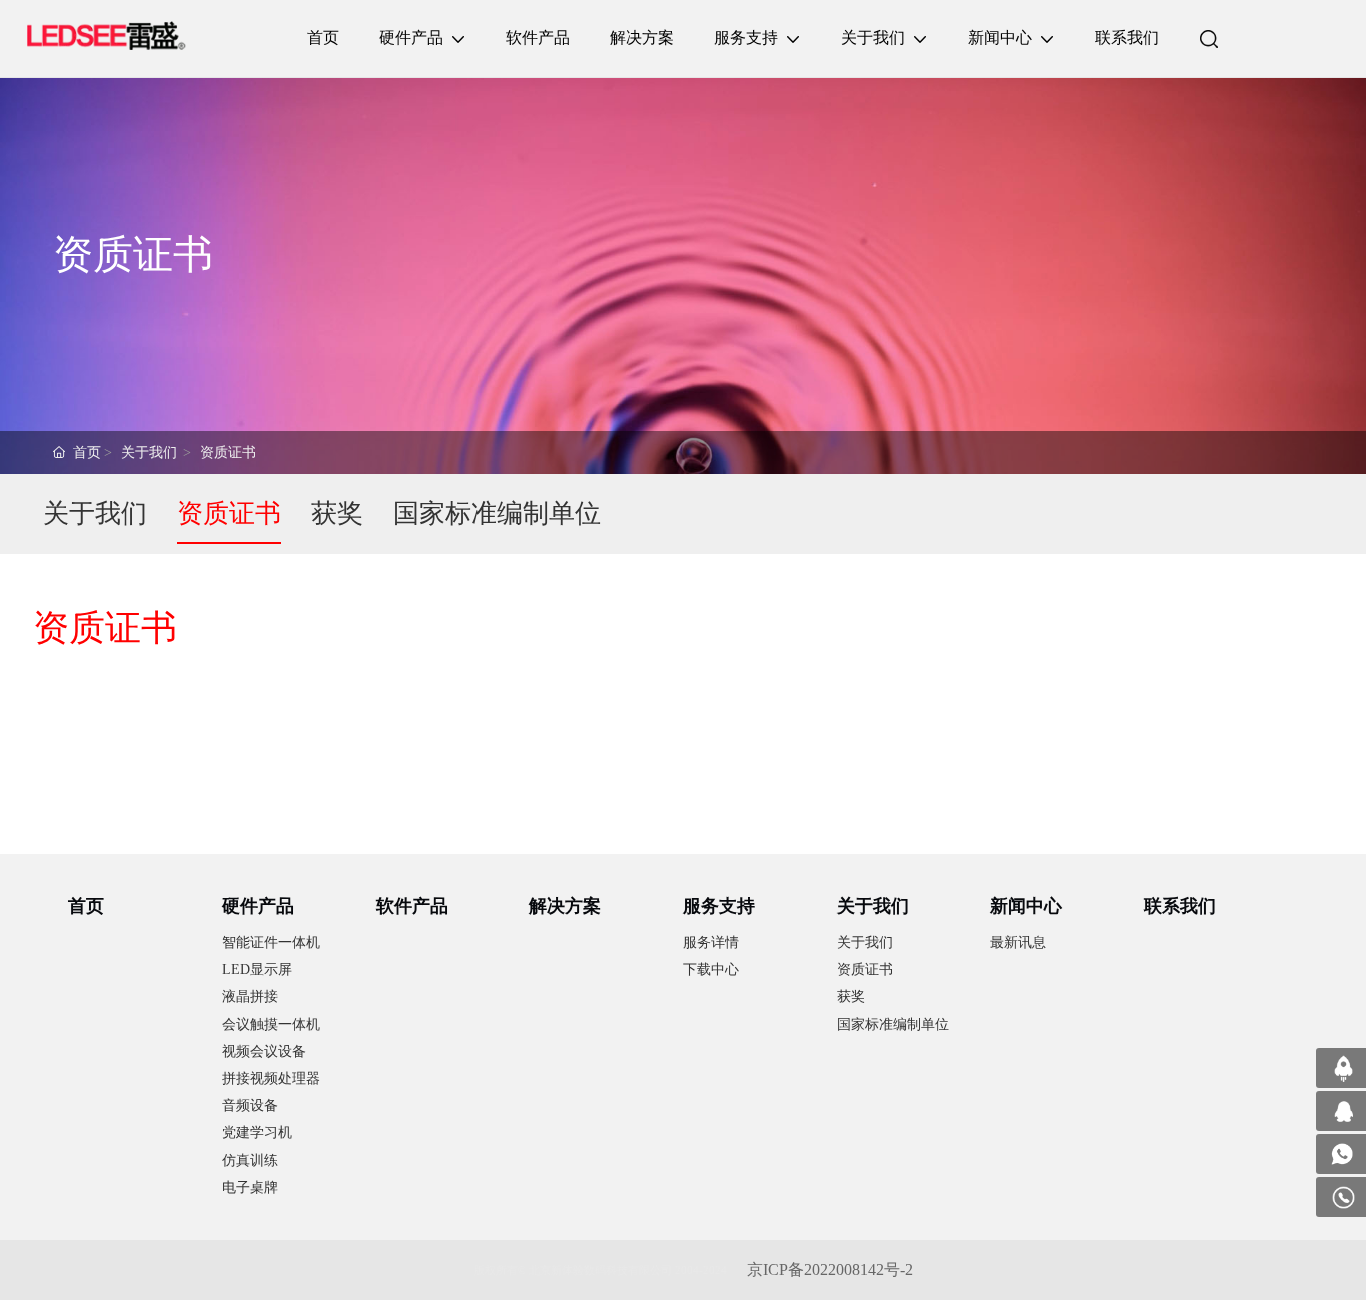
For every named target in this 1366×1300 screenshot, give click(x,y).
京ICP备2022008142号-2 (830, 1269)
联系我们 (1180, 906)
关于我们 (149, 452)
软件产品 (412, 906)
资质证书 (228, 452)
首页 (87, 452)
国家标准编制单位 (497, 513)
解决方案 (565, 906)
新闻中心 (1026, 906)
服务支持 (719, 906)
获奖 (337, 513)
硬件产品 (258, 906)
